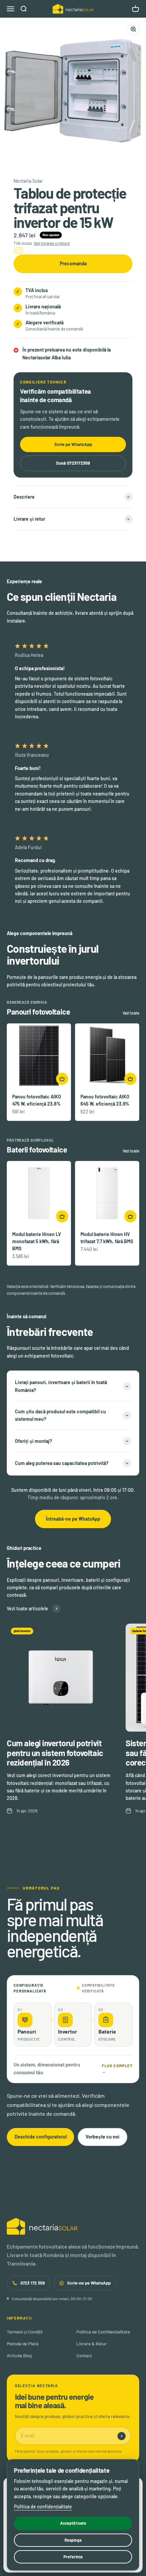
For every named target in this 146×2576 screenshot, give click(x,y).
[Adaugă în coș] (62, 1079)
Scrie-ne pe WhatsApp (89, 2283)
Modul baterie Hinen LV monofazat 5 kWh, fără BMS (37, 1241)
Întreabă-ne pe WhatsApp (73, 1519)
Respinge (73, 2540)
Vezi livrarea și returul (52, 243)
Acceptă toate (73, 2523)
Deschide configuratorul (41, 2137)
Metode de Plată (23, 2344)
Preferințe (73, 2557)
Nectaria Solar (28, 181)
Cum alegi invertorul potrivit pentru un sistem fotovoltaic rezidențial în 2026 (55, 1753)
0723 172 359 (33, 2283)
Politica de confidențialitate (43, 2507)
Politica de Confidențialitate (103, 2332)
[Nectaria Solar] (73, 2226)
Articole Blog (19, 2356)
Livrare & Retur (92, 2344)
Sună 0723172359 (73, 463)
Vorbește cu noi (103, 2137)
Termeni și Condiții (25, 2332)
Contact (84, 2356)
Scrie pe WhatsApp (73, 444)
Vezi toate (131, 1013)
